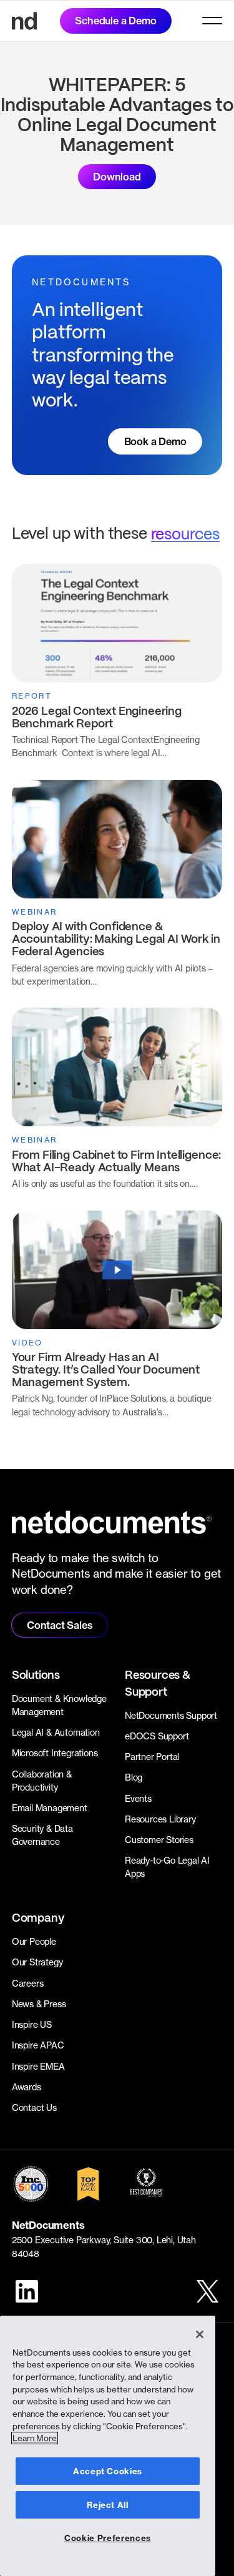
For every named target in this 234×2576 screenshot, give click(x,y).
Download (117, 177)
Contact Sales (60, 1625)
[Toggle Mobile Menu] (212, 21)
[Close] (200, 2334)
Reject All (108, 2505)
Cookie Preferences (108, 2538)
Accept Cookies (108, 2471)
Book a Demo (155, 441)
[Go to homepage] (24, 21)
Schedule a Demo (115, 21)
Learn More (35, 2438)
